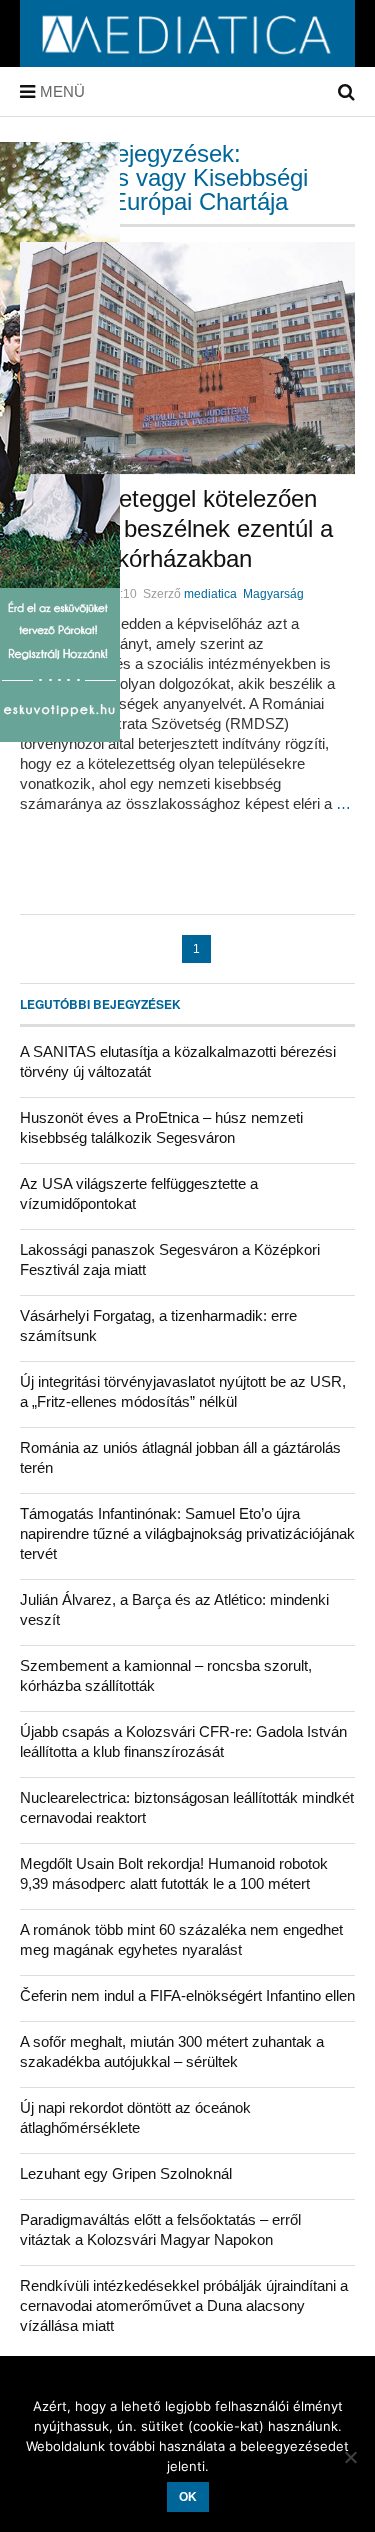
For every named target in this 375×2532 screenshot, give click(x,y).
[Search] (346, 92)
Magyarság (273, 594)
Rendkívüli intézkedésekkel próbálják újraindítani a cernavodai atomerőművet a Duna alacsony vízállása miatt (184, 2305)
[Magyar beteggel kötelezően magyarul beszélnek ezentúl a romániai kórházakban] (187, 358)
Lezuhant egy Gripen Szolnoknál (126, 2173)
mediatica (210, 594)
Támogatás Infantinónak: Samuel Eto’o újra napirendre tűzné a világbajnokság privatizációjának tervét (187, 1533)
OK (188, 2497)
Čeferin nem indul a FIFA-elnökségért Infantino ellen (187, 1995)
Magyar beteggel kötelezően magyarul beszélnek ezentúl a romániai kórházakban (176, 528)
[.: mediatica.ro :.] (187, 60)
